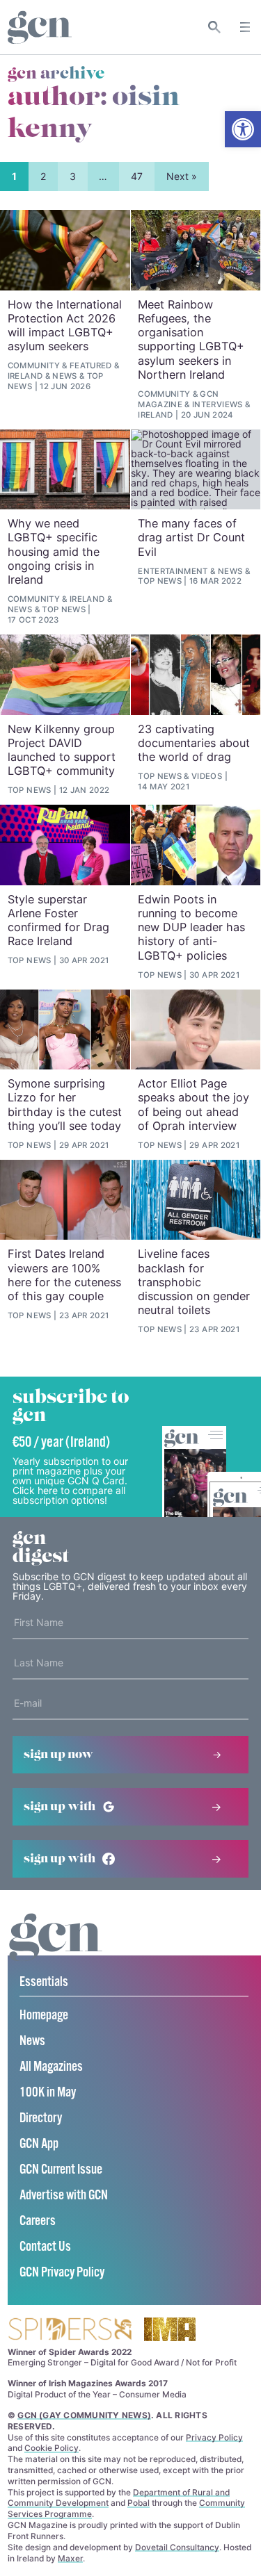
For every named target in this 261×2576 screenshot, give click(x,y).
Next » (182, 176)
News (64, 376)
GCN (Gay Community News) (84, 2415)
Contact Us (45, 2247)
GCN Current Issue (61, 2170)
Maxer (70, 2558)
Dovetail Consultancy (177, 2547)
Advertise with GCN (64, 2196)
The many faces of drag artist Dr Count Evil (191, 538)
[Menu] (245, 27)
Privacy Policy (214, 2437)
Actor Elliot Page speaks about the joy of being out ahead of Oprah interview (193, 1105)
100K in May (48, 2093)
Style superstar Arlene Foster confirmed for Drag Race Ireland (58, 920)
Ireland (25, 376)
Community (34, 366)
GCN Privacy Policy (62, 2273)
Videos (207, 776)
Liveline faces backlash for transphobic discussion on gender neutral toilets (194, 1282)
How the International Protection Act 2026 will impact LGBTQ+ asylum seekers (65, 326)
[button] (243, 129)
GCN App (39, 2144)
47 (137, 176)
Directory (41, 2118)
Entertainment (173, 571)
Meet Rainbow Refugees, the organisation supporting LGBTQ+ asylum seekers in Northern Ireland (191, 339)
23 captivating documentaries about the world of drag (194, 743)
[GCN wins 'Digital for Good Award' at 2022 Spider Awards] (70, 2330)
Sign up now (58, 1755)
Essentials (44, 1982)
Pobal (139, 2503)
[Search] (215, 27)
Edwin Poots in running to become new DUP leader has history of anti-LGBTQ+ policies (191, 927)
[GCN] (56, 1950)
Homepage (44, 2016)
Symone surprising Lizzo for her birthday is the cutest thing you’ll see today (65, 1105)
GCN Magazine (178, 399)
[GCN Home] (40, 27)
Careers (38, 2221)
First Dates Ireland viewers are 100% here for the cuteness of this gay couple (64, 1275)
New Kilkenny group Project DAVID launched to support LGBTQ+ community (62, 750)
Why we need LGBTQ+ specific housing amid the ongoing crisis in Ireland (54, 551)
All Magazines (51, 2067)
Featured (91, 366)
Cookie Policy (52, 2448)
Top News (64, 609)
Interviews (217, 404)
